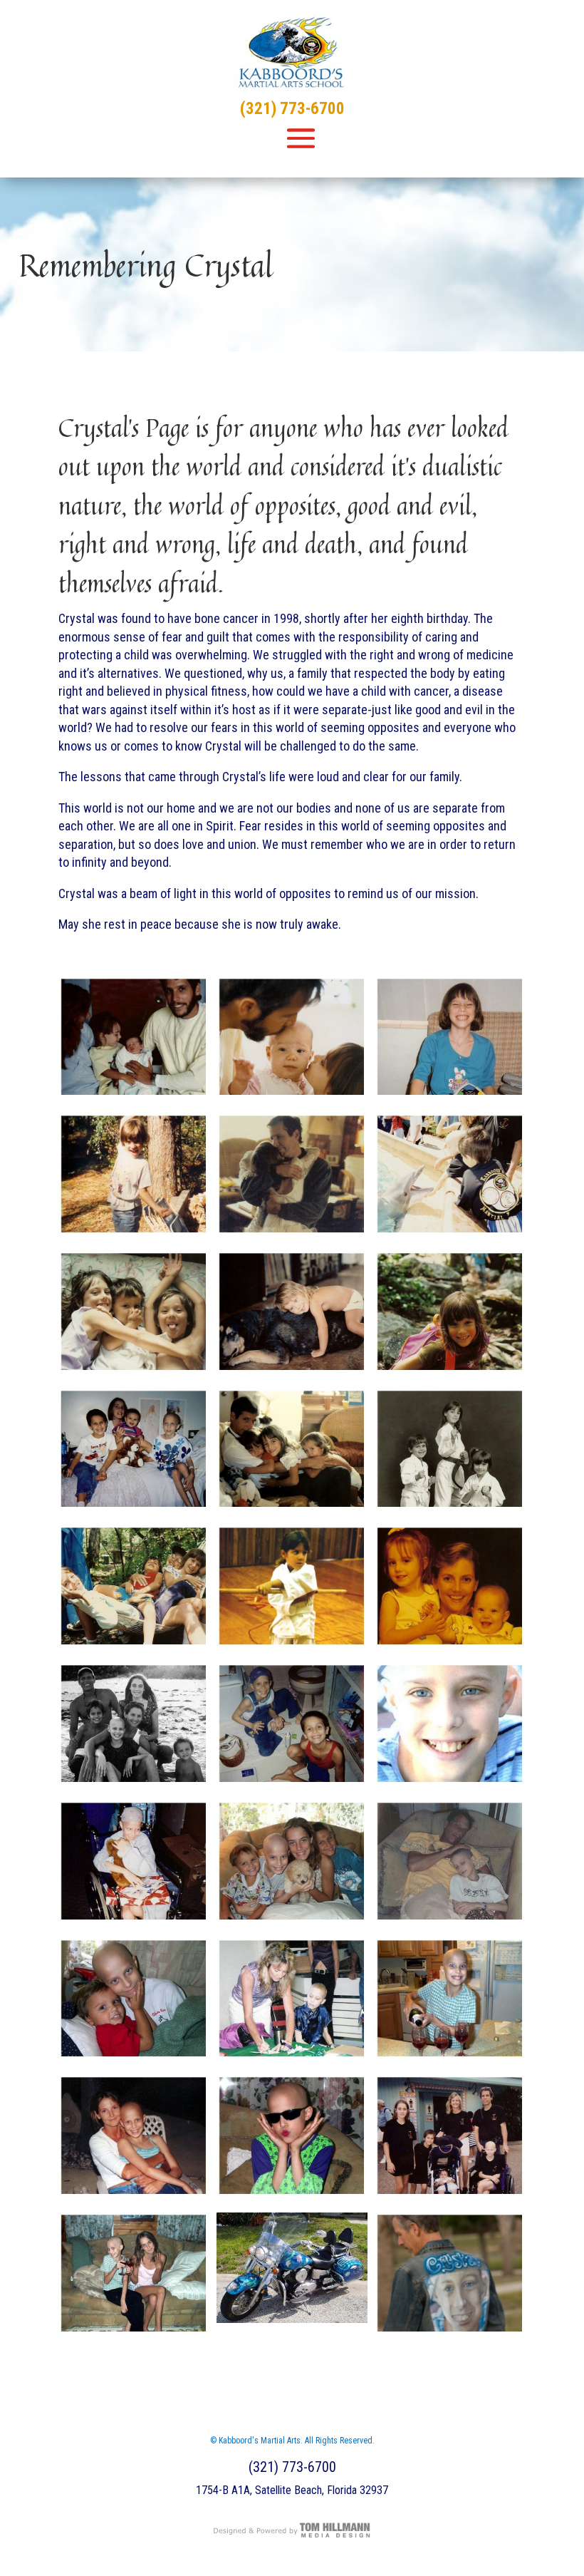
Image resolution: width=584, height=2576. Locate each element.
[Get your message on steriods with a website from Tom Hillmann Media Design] (292, 2536)
